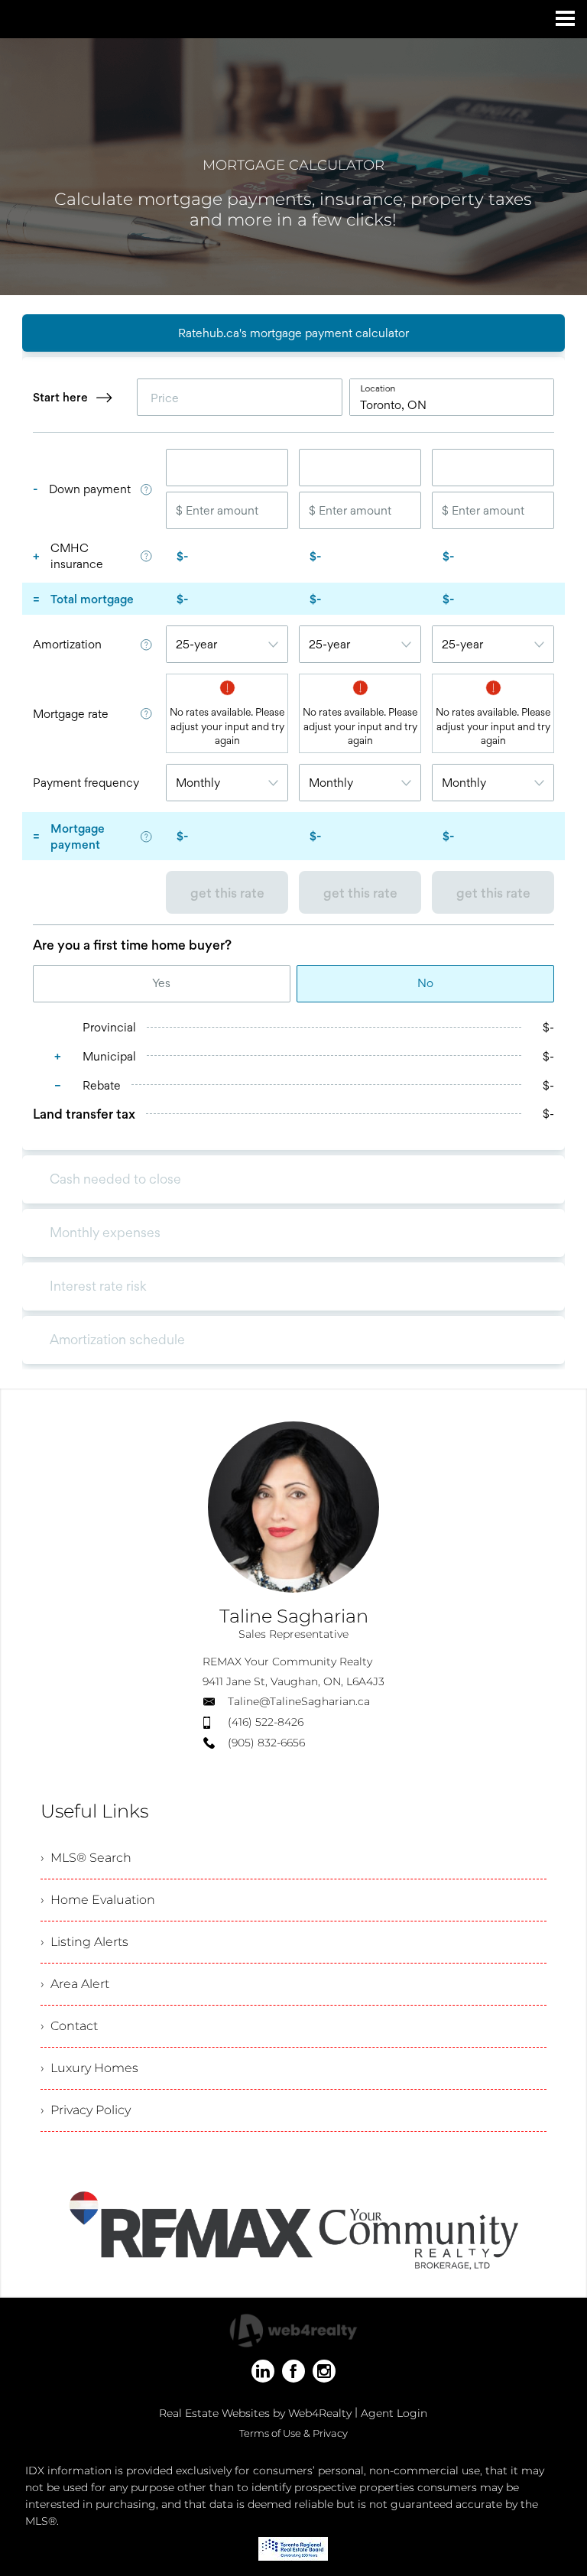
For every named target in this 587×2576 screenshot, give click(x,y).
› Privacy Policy (86, 2110)
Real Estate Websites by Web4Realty (255, 2413)
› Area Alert (75, 1984)
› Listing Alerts (84, 1942)
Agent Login (394, 2413)
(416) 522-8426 (266, 1722)
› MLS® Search (86, 1858)
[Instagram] (324, 2371)
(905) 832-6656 (266, 1743)
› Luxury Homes (89, 2068)
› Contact (69, 2026)
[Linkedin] (263, 2371)
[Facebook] (293, 2371)
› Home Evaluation (98, 1900)
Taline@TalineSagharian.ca (299, 1701)
